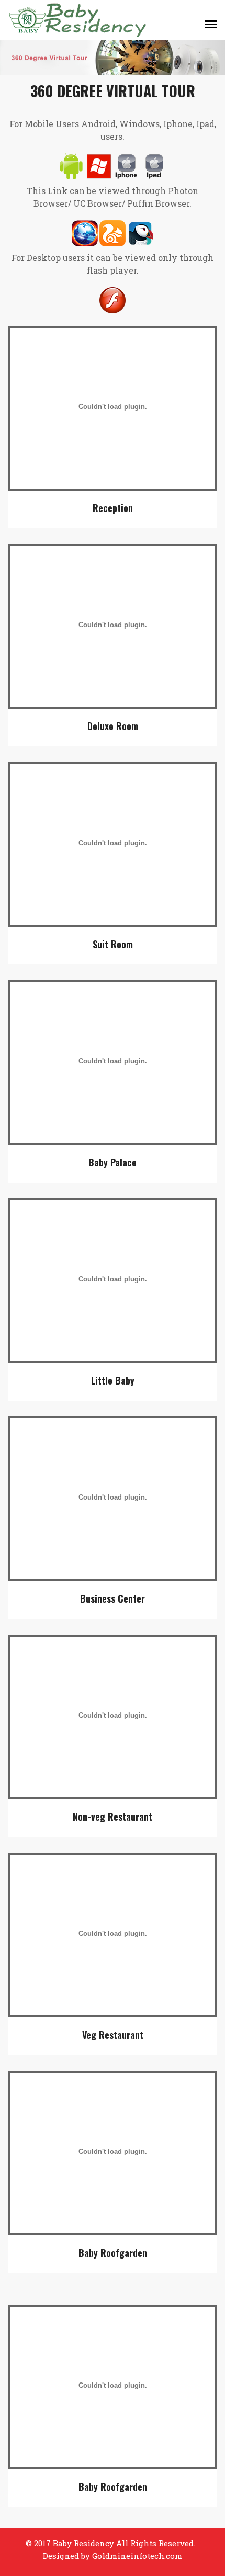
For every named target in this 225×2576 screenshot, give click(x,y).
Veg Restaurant (113, 2035)
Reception (113, 508)
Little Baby (113, 1380)
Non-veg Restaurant (113, 1817)
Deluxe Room (113, 726)
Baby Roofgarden (113, 2253)
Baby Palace (113, 1162)
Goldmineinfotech (127, 2556)
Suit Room (113, 944)
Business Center (113, 1598)
